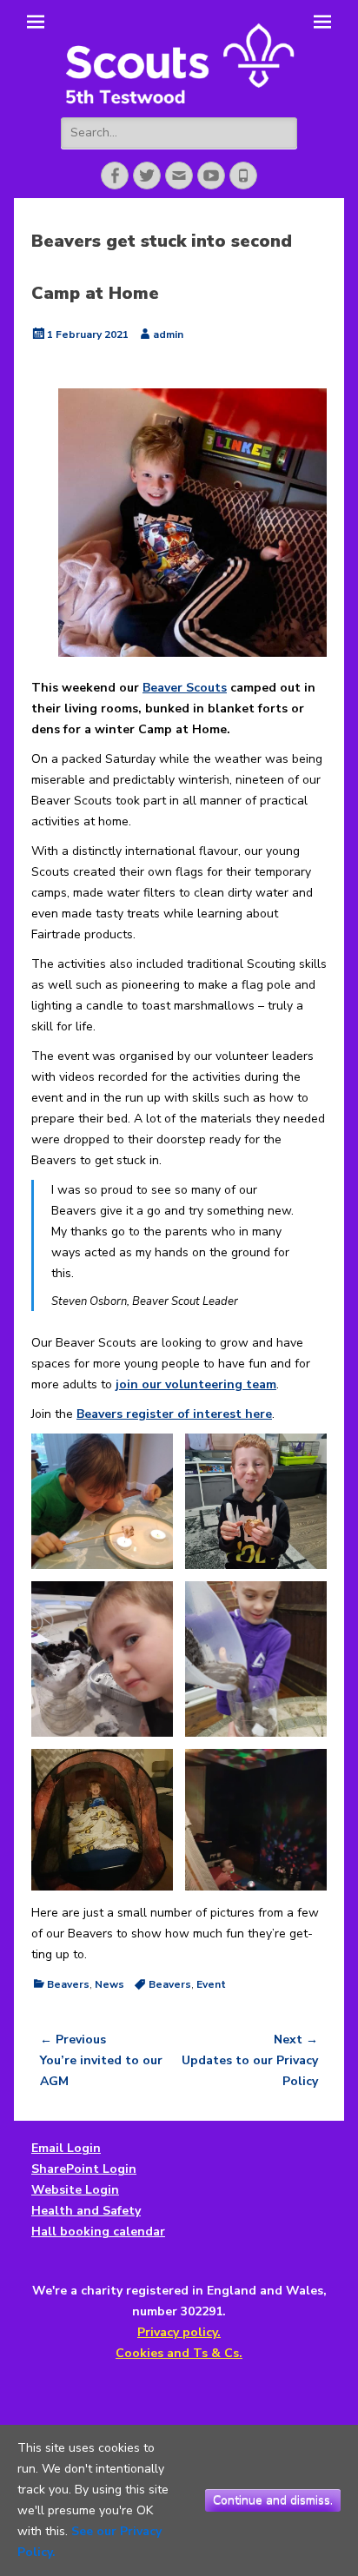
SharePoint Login (84, 2169)
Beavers (68, 1984)
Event (211, 1984)
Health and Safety (86, 2211)
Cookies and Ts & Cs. (179, 2353)
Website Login (75, 2190)
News (109, 1984)
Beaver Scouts (185, 688)
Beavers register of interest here (174, 1414)
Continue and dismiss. (273, 2500)
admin (168, 334)
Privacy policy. (179, 2332)
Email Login (66, 2148)
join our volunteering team (196, 1384)
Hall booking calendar (98, 2232)
